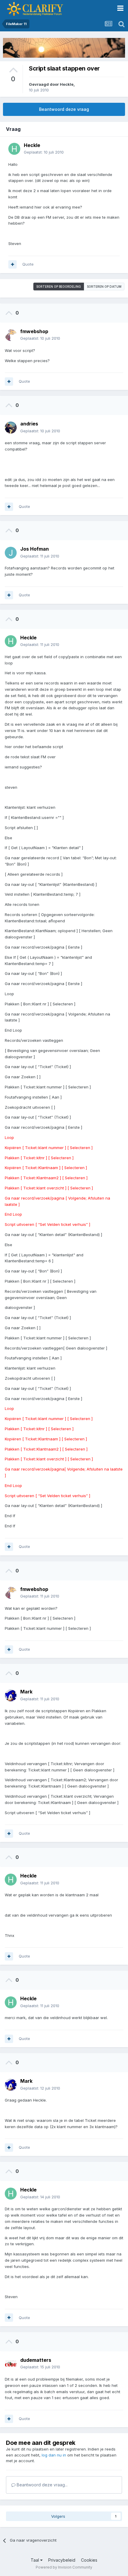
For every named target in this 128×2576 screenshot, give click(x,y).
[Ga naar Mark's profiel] (11, 1696)
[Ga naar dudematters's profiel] (11, 2364)
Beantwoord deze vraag (64, 109)
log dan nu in (54, 2455)
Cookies (89, 2560)
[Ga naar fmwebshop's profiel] (11, 335)
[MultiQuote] (13, 264)
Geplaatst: (44, 152)
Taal (35, 2560)
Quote (28, 264)
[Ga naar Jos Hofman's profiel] (11, 553)
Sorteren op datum (104, 287)
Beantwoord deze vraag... (42, 2485)
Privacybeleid (62, 2560)
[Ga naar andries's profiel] (11, 428)
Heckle (67, 84)
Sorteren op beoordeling (59, 287)
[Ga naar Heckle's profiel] (14, 149)
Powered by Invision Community (64, 2567)
